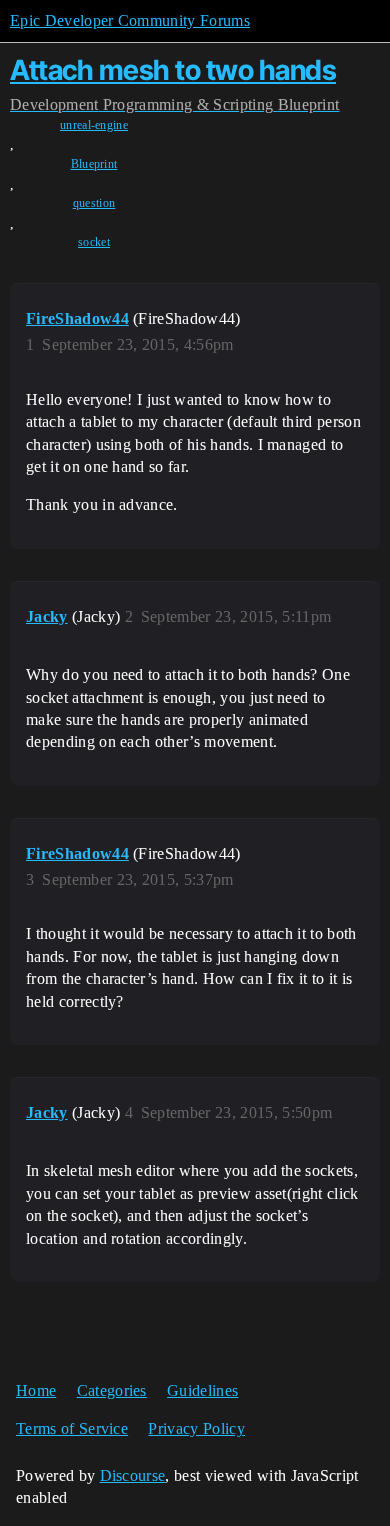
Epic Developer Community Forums (130, 20)
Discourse (133, 1475)
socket (94, 242)
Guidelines (202, 1390)
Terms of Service (72, 1428)
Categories (112, 1390)
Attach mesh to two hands (173, 70)
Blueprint (94, 164)
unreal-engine (94, 125)
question (94, 203)
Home (36, 1390)
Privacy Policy (196, 1428)
